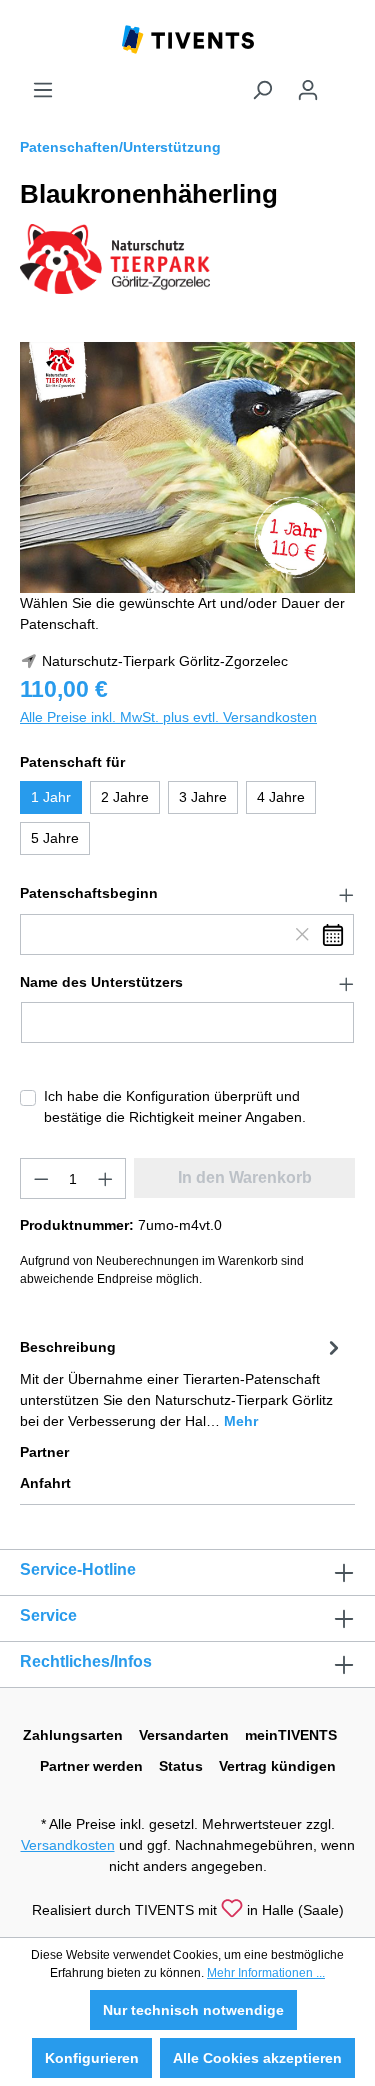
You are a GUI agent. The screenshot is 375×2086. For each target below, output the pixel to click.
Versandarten (184, 1735)
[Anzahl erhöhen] (106, 1178)
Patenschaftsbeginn (89, 893)
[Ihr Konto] (308, 90)
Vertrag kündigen (277, 1766)
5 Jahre (55, 838)
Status (181, 1766)
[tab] (182, 1382)
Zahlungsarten (73, 1735)
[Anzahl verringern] (41, 1178)
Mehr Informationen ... (266, 1973)
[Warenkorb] (343, 82)
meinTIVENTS (291, 1735)
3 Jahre (203, 797)
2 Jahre (125, 797)
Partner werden (91, 1766)
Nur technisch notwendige (193, 2010)
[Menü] (43, 90)
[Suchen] (262, 90)
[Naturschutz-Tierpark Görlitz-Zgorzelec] (115, 258)
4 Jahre (281, 797)
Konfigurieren (92, 2058)
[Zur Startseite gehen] (188, 38)
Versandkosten (68, 1845)
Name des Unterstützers (101, 982)
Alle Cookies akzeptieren (257, 2058)
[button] (187, 894)
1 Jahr (51, 797)
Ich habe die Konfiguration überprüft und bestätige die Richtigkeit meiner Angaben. (175, 1106)
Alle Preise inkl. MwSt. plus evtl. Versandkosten (168, 717)
